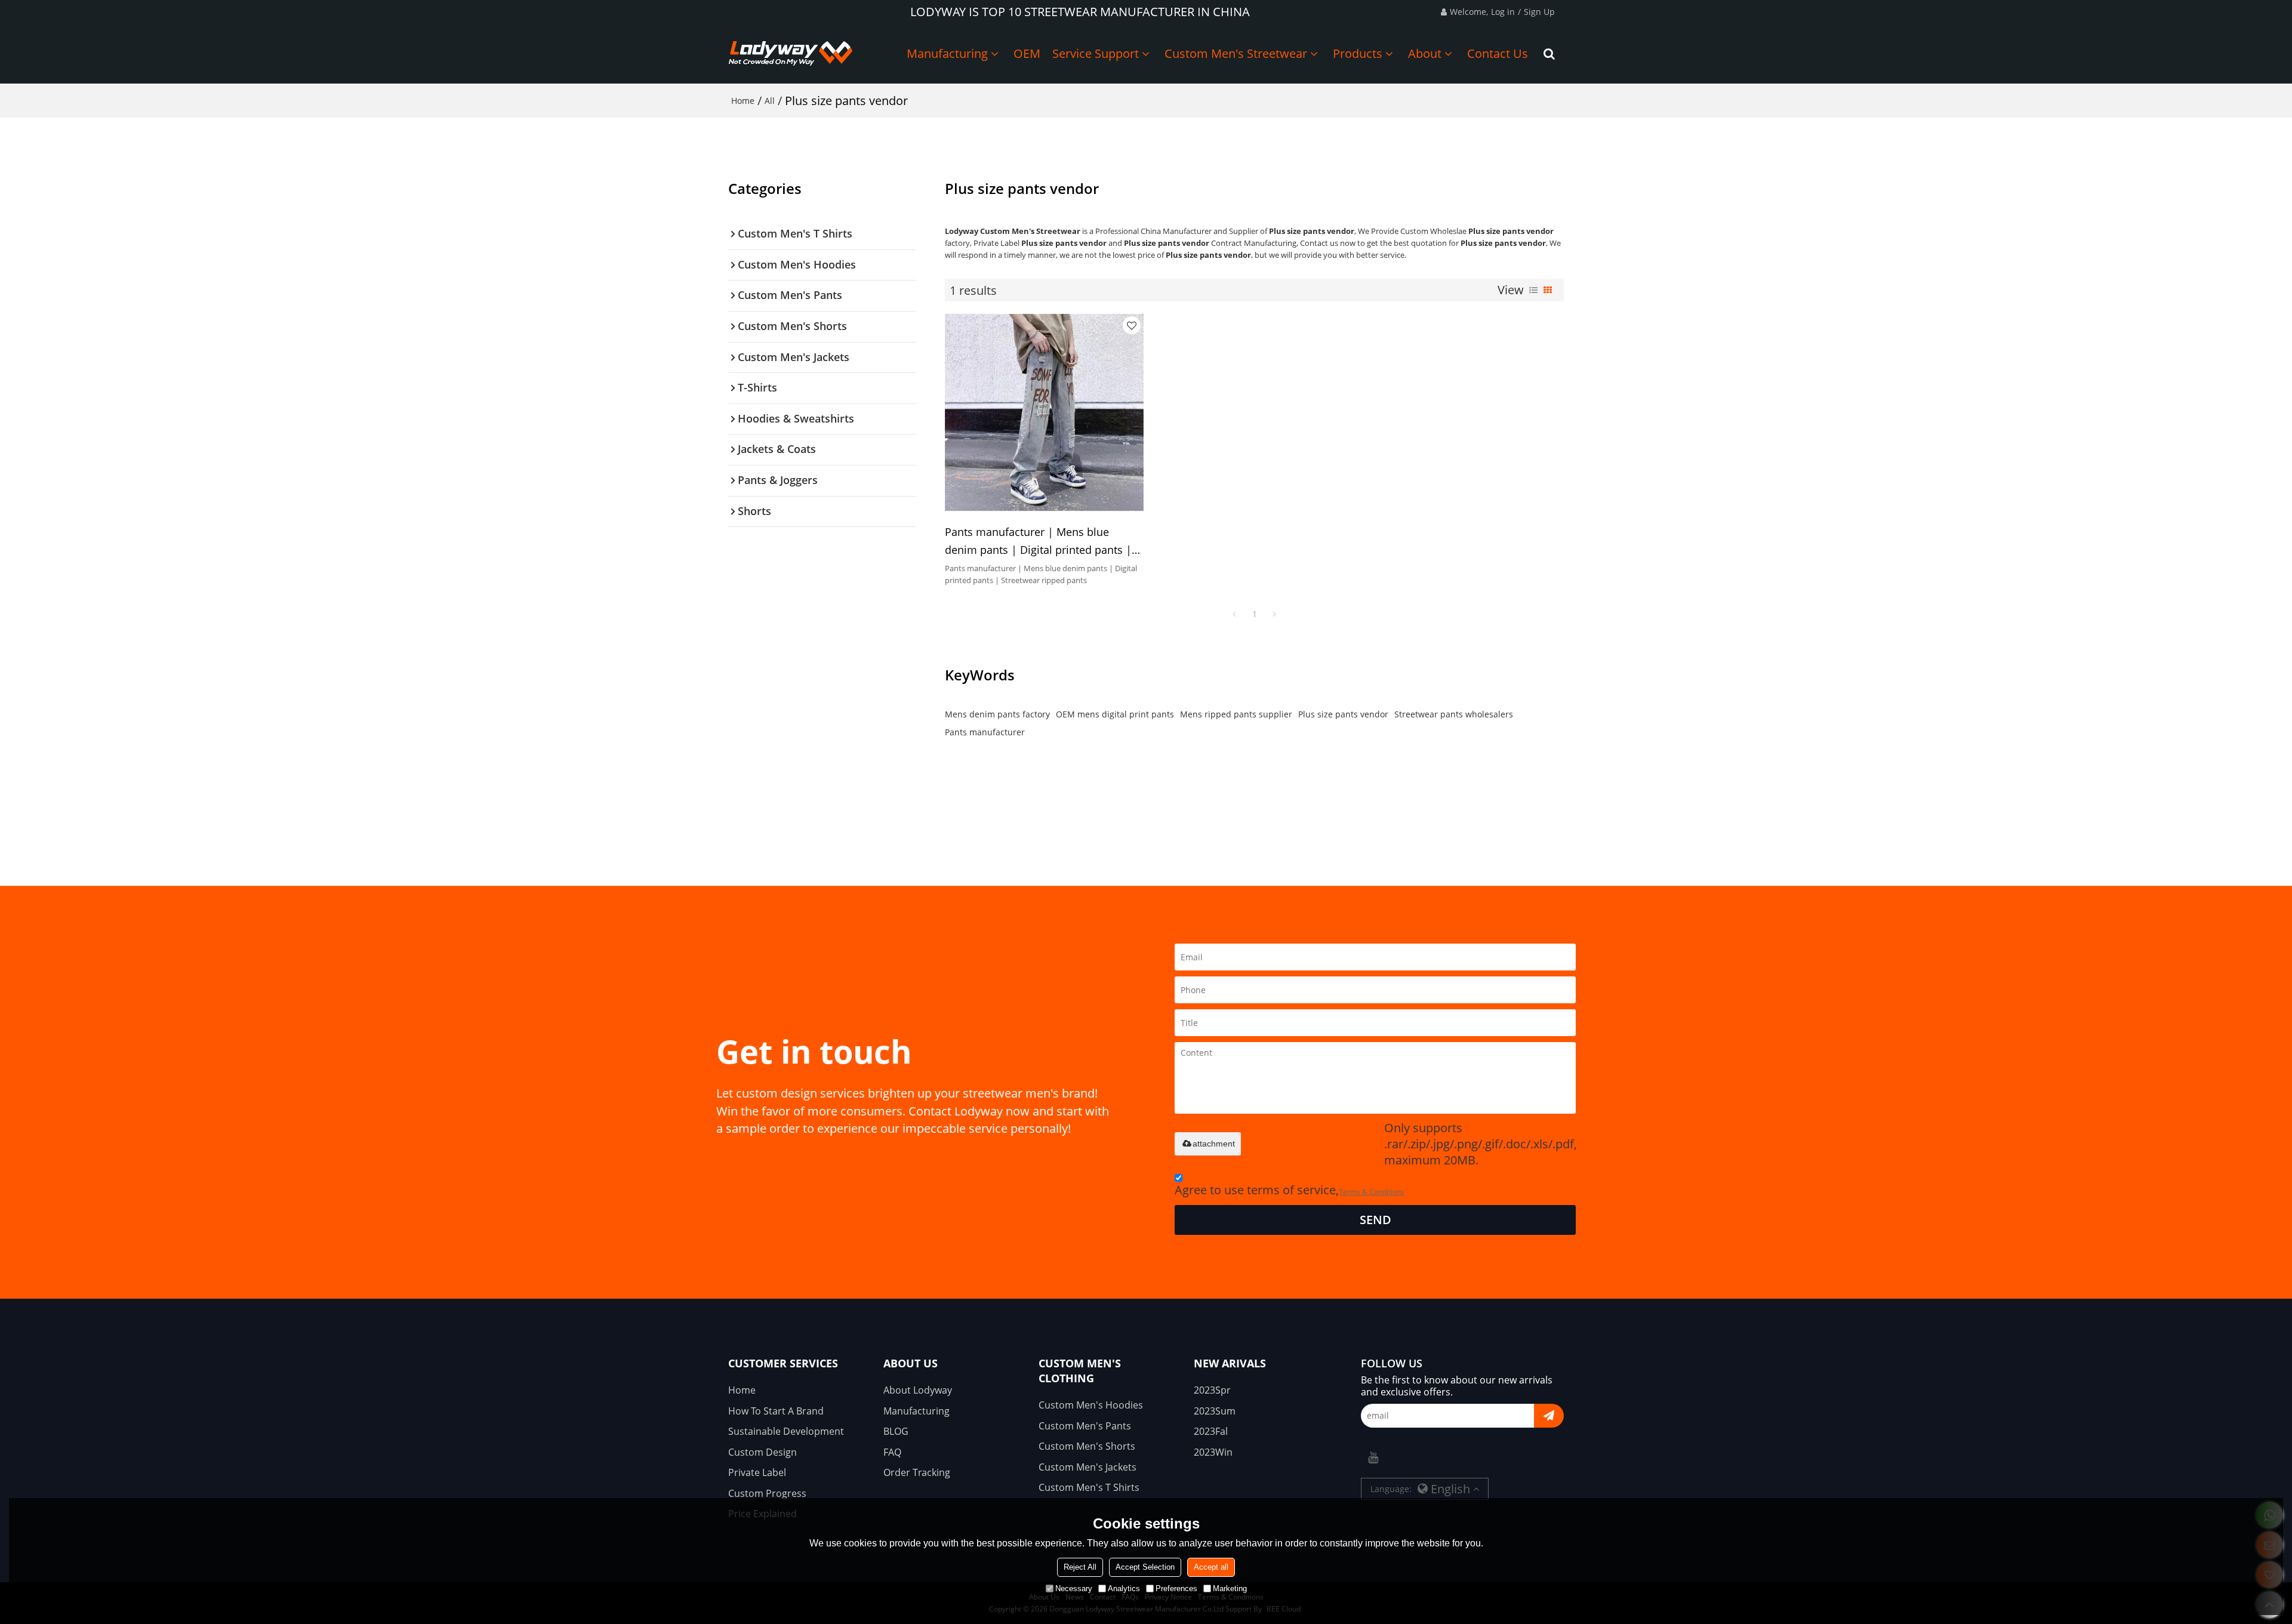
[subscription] (1549, 1416)
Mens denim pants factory (997, 714)
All (770, 101)
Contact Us (1498, 53)
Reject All (1080, 1567)
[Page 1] (1234, 614)
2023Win (1213, 1452)
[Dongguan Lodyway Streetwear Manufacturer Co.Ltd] (791, 54)
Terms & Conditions (1372, 1192)
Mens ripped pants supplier (1236, 714)
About (1425, 53)
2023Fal (1211, 1431)
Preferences (1176, 1588)
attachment (1214, 1144)
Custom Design (763, 1452)
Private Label (757, 1472)
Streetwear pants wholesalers (1454, 714)
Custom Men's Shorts (1087, 1446)
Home (743, 101)
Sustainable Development (786, 1431)
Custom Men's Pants (1085, 1426)
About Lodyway (918, 1390)
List (1533, 290)
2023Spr (1212, 1390)
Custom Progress (767, 1493)
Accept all (1211, 1567)
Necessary (1074, 1588)
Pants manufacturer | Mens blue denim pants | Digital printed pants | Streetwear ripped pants (1038, 542)
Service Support (1096, 53)
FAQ (892, 1452)
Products (1358, 53)
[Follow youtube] (1373, 1457)
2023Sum (1215, 1411)
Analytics (1124, 1588)
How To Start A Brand (776, 1411)
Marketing (1230, 1588)
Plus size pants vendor (1343, 714)
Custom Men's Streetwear (1236, 53)
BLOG (896, 1431)
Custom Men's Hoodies (1091, 1405)
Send (1375, 1220)
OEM (1027, 53)
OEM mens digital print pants (1115, 714)
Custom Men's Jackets (1088, 1467)
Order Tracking (917, 1472)
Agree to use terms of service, (1290, 1190)
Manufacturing (947, 53)
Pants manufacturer (985, 732)
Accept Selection (1145, 1567)
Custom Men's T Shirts (1089, 1487)
